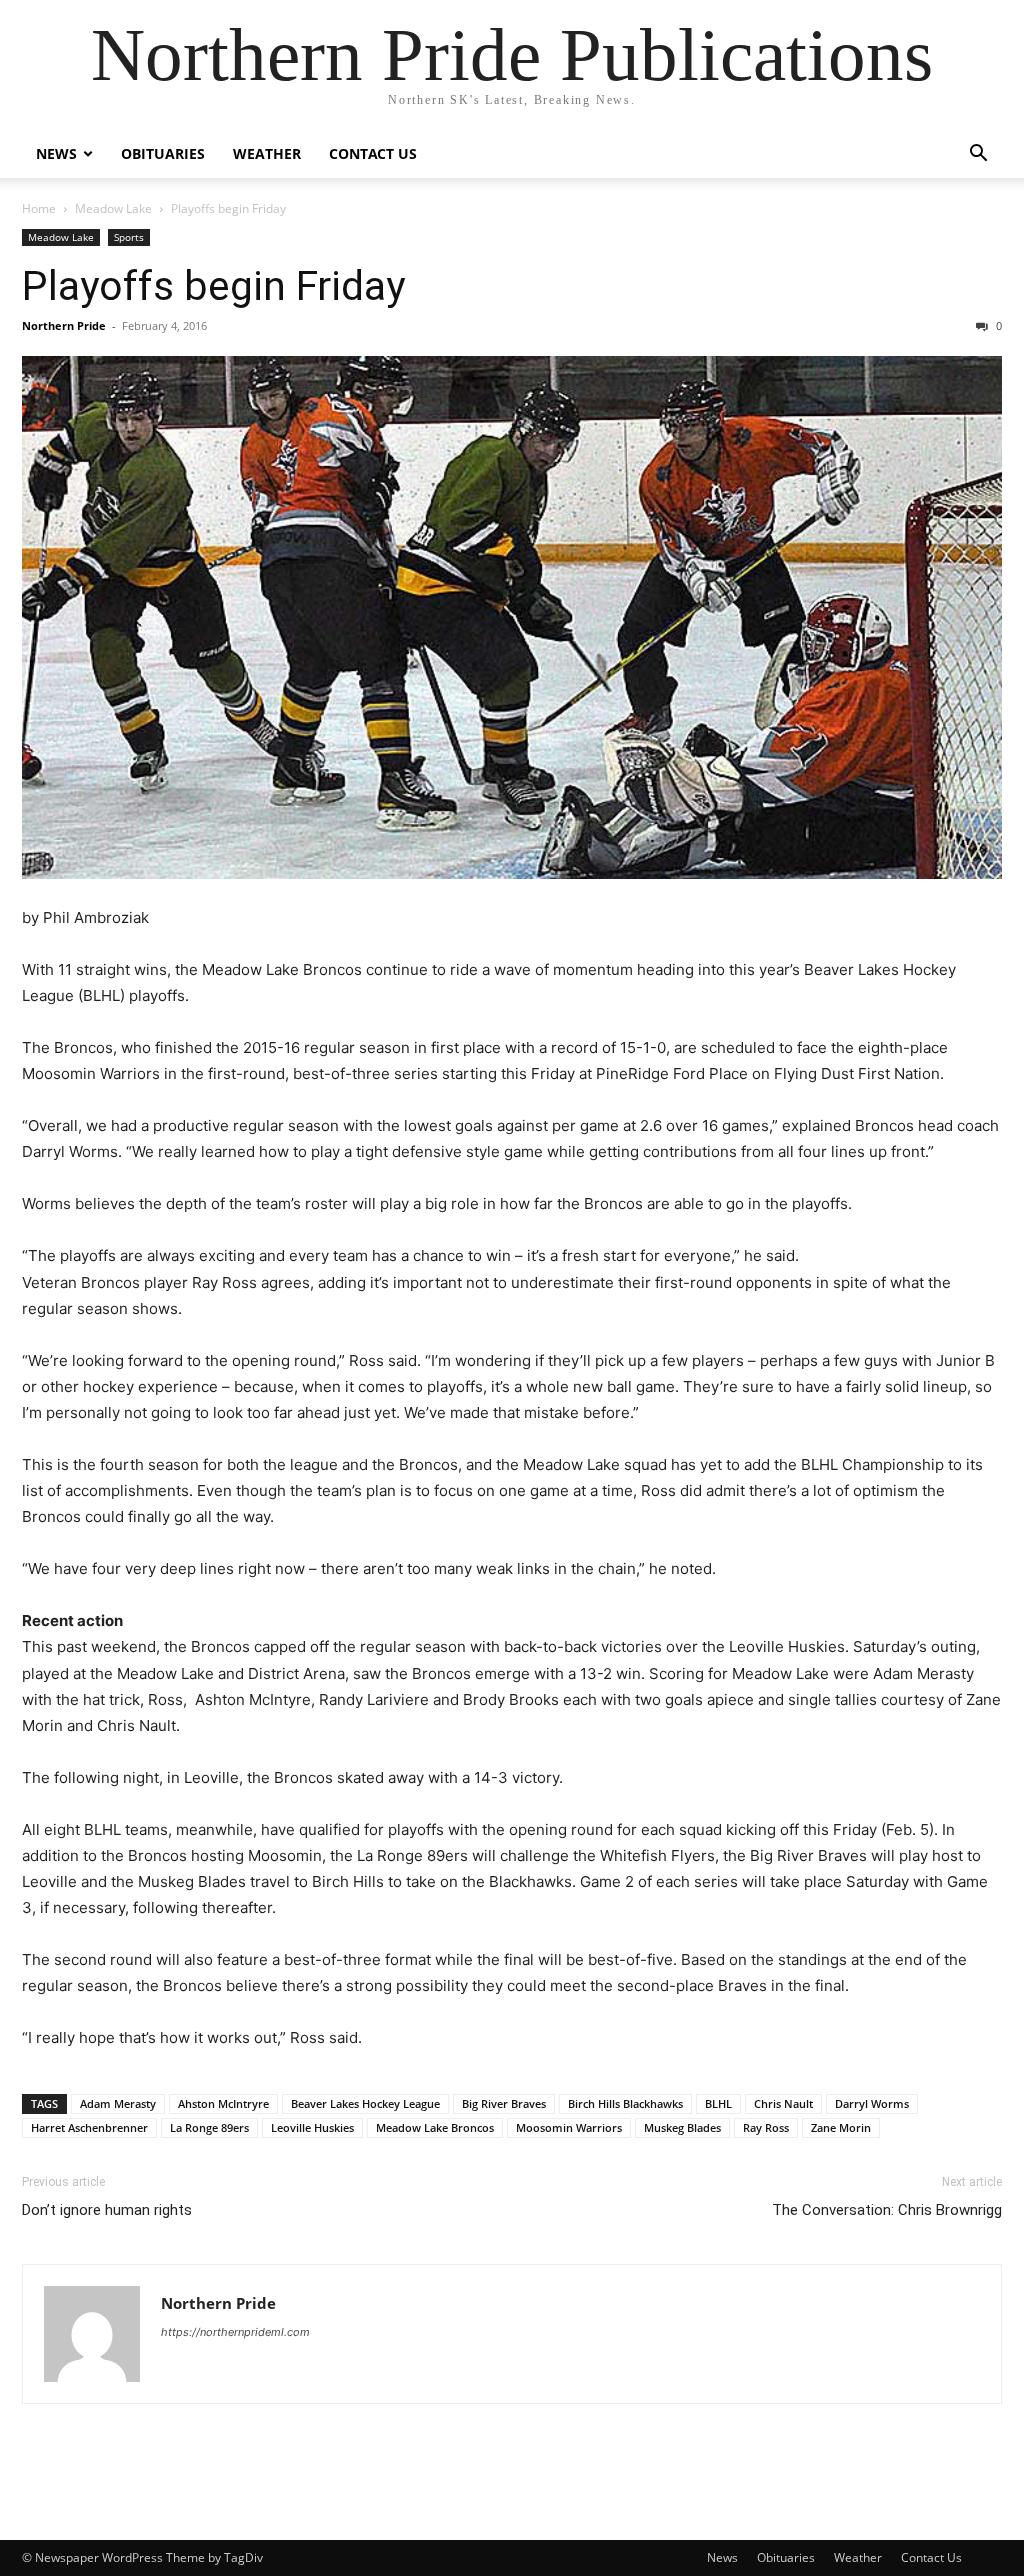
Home (39, 208)
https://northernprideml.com (235, 2332)
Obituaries (163, 153)
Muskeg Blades (682, 2127)
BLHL (718, 2103)
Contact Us (373, 153)
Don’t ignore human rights (107, 2210)
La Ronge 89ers (209, 2127)
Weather (267, 153)
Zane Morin (841, 2127)
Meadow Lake (113, 208)
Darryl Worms (872, 2103)
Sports (129, 237)
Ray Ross (766, 2127)
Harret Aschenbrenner (89, 2127)
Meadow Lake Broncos (435, 2127)
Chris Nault (783, 2103)
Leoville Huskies (312, 2127)
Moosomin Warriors (569, 2127)
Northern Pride (64, 325)
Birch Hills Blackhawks (625, 2103)
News (56, 153)
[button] (978, 155)
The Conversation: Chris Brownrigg (887, 2210)
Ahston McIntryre (223, 2103)
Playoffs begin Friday (213, 286)
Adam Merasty (118, 2103)
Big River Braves (504, 2103)
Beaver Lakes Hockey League (365, 2103)
